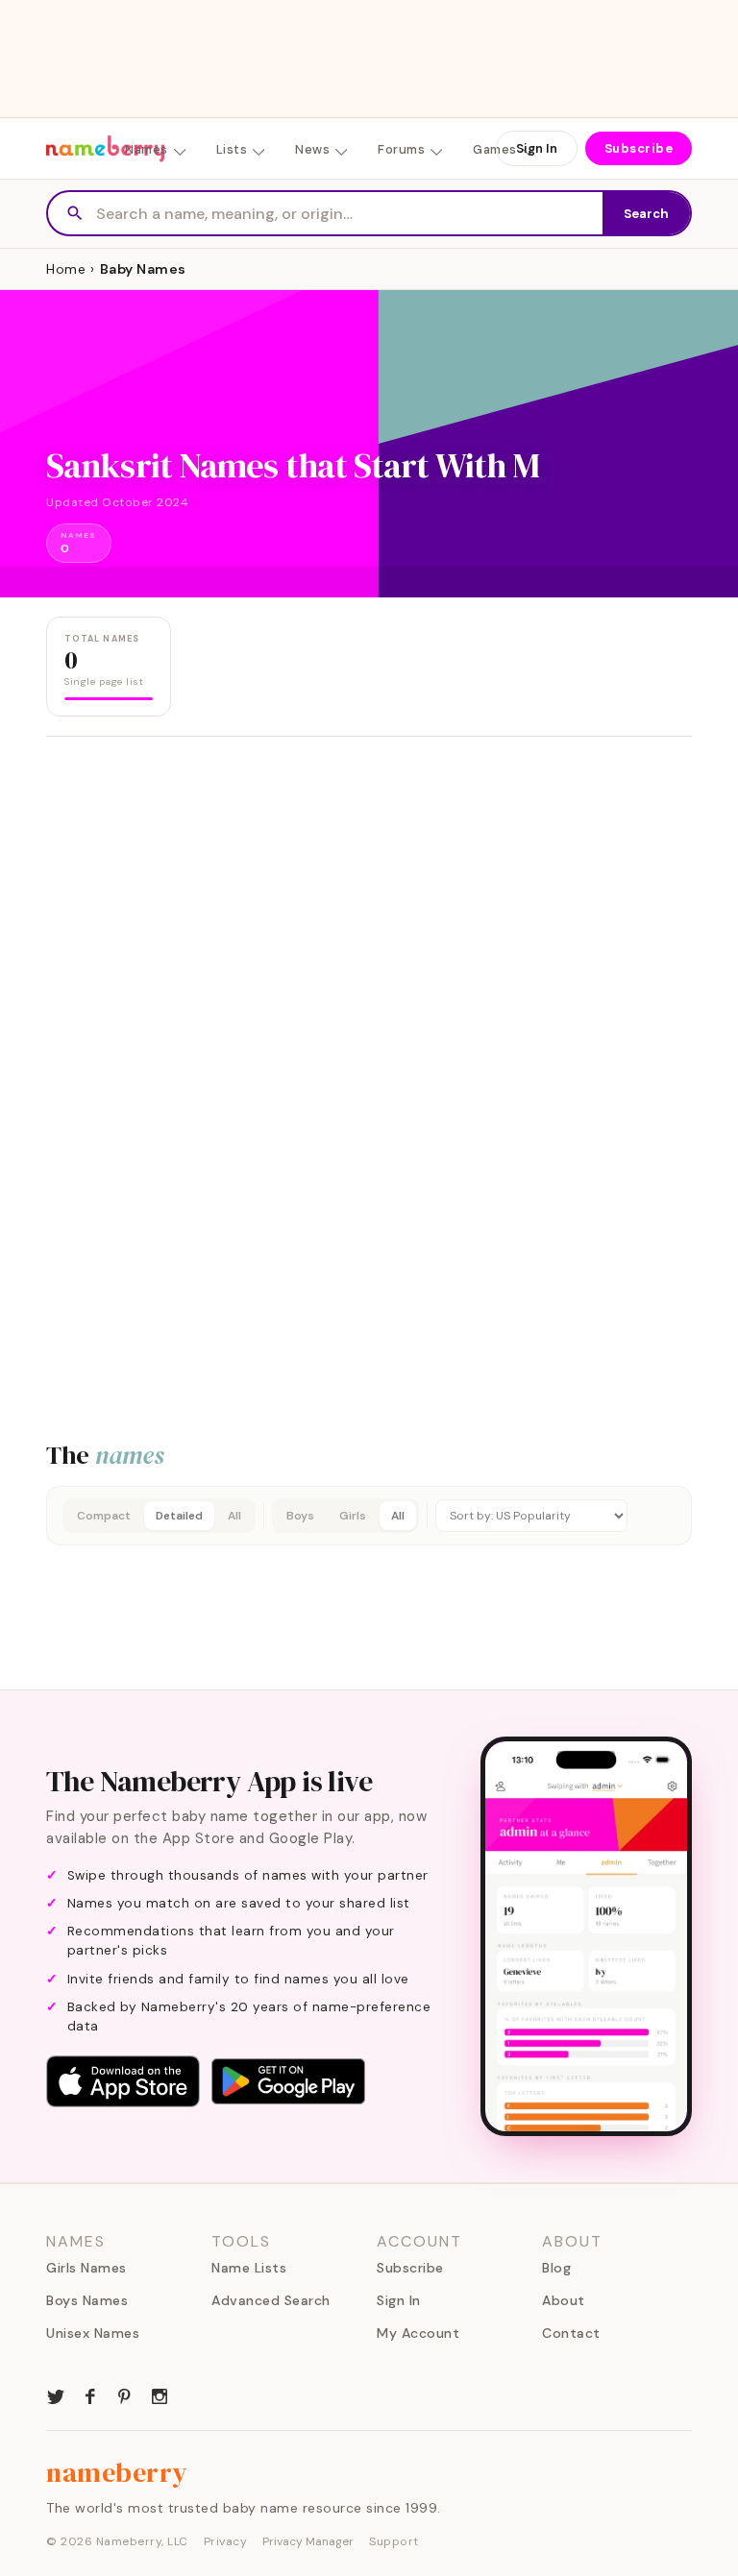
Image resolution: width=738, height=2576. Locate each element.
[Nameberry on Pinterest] (125, 2394)
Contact (571, 2333)
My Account (418, 2333)
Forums (401, 149)
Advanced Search (271, 2300)
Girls (353, 1516)
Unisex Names (93, 2333)
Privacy (226, 2541)
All (234, 1516)
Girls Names (86, 2268)
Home (66, 269)
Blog (556, 2268)
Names (147, 149)
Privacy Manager (308, 2541)
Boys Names (87, 2300)
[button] (369, 1516)
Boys (300, 1516)
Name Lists (249, 2268)
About (564, 2300)
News (312, 149)
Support (394, 2541)
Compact (104, 1516)
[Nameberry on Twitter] (56, 2394)
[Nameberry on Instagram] (160, 2394)
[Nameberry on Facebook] (90, 2394)
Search (646, 214)
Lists (232, 149)
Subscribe (639, 148)
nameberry (117, 2472)
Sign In (537, 148)
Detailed (179, 1516)
